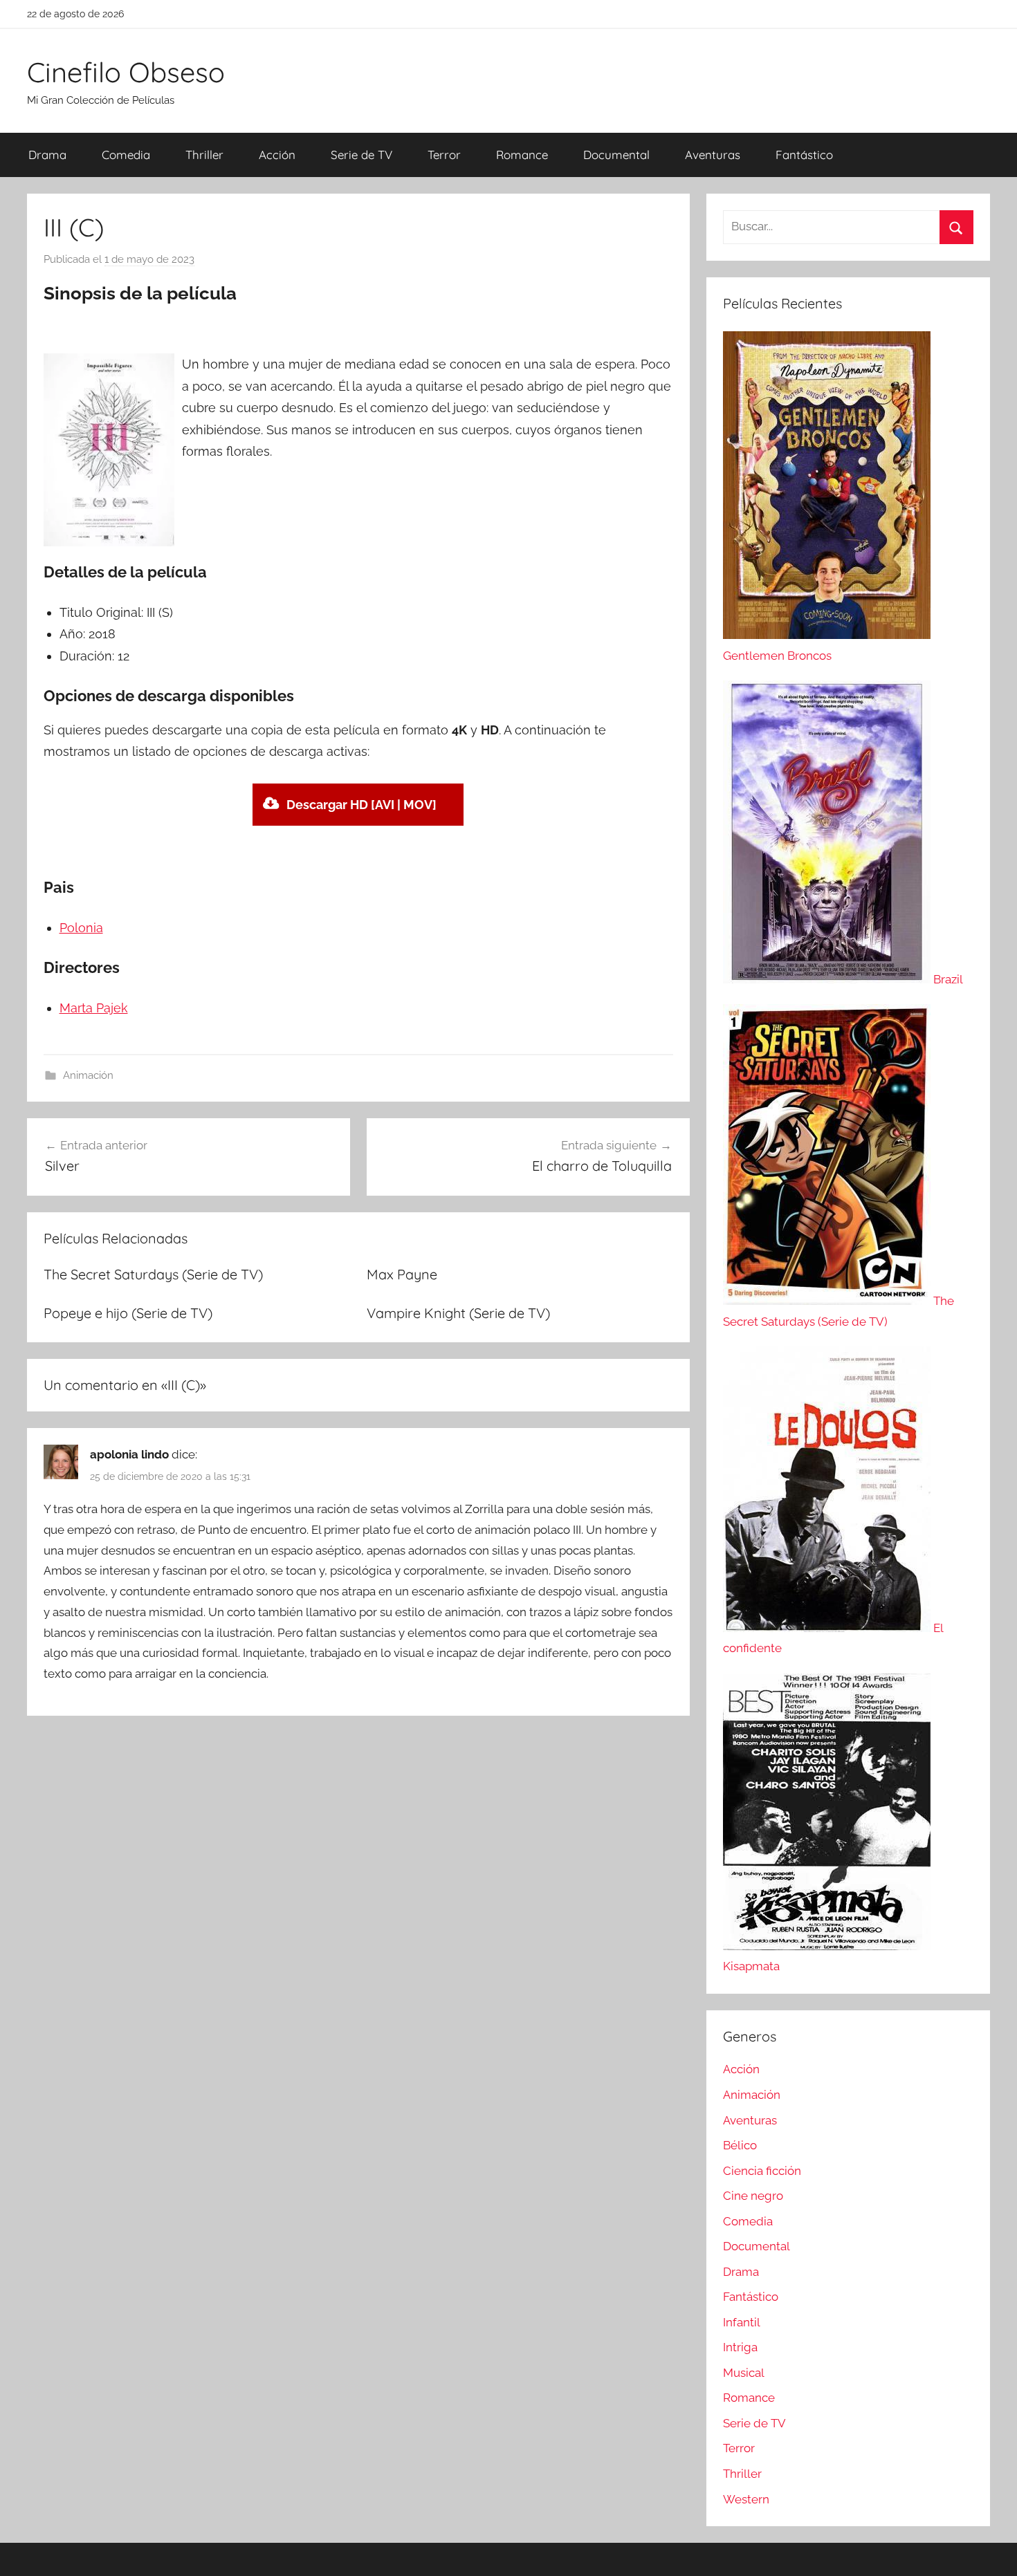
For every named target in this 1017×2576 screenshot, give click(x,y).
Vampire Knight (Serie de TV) (458, 1313)
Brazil (948, 979)
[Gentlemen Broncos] (827, 635)
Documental (616, 155)
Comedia (126, 155)
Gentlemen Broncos (777, 656)
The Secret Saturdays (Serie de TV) (153, 1274)
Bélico (740, 2145)
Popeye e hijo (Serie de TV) (128, 1313)
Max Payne (402, 1274)
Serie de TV (361, 155)
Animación (88, 1075)
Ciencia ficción (762, 2171)
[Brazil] (828, 979)
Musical (744, 2373)
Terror (444, 155)
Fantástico (804, 155)
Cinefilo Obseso (126, 72)
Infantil (742, 2322)
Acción (277, 155)
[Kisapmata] (827, 1946)
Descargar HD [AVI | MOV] (361, 805)
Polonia (81, 928)
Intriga (740, 2347)
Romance (522, 155)
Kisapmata (751, 1966)
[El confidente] (828, 1628)
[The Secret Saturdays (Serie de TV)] (828, 1301)
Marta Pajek (94, 1008)
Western (746, 2499)
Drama (47, 155)
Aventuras (713, 155)
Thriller (204, 155)
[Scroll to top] (991, 2550)
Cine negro (753, 2196)
